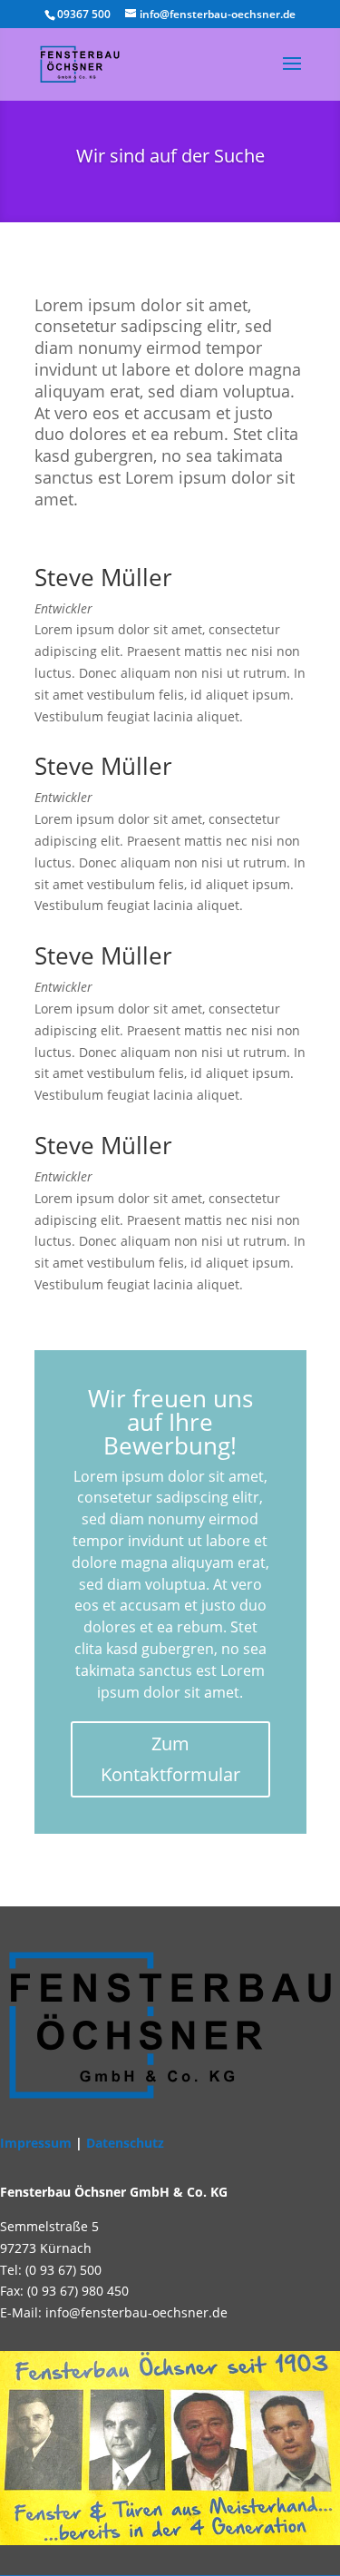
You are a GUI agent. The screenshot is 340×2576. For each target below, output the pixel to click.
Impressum (36, 2143)
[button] (33, 2543)
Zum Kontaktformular (170, 1759)
